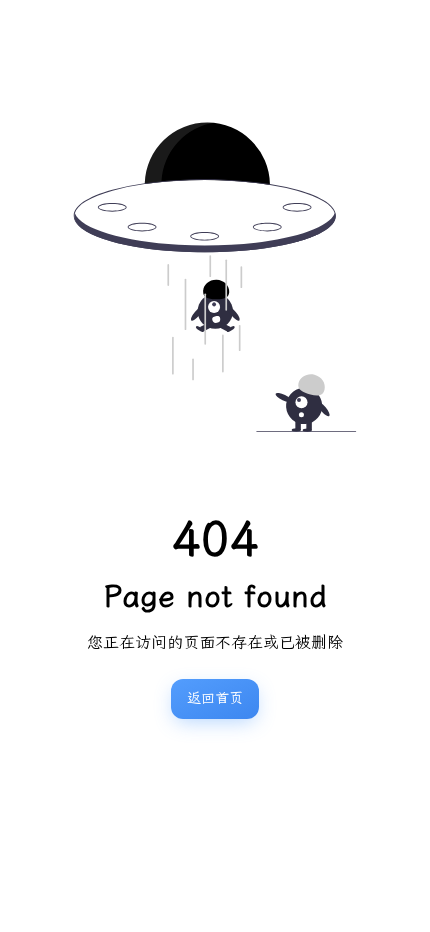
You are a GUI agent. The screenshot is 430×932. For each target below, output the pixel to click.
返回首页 (215, 698)
